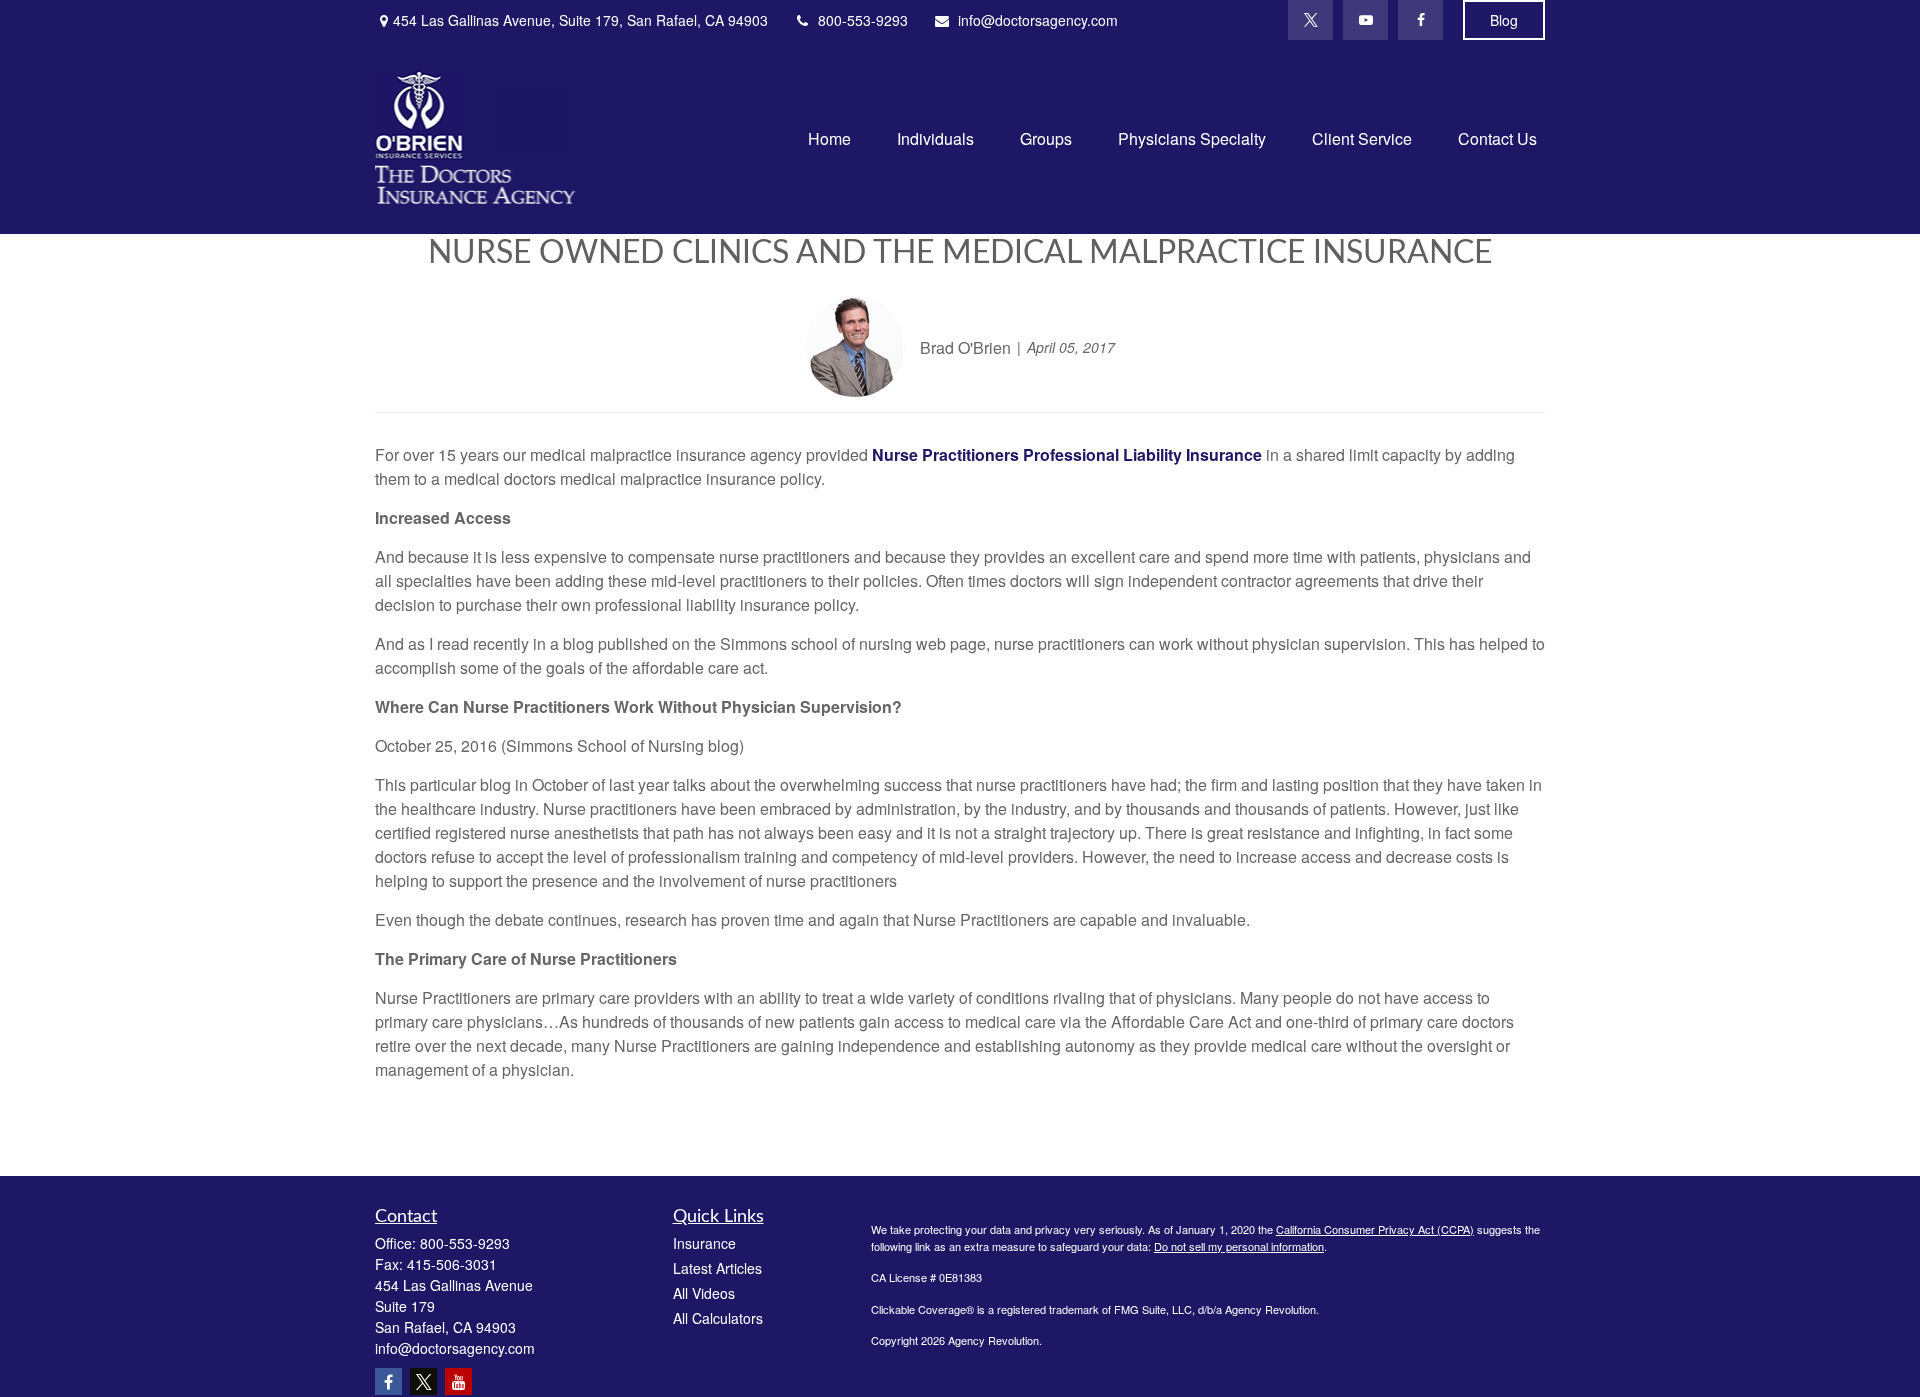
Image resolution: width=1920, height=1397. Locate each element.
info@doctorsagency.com (1038, 20)
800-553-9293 (863, 20)
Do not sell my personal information (1239, 1246)
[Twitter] (1310, 20)
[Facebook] (1420, 20)
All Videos (704, 1293)
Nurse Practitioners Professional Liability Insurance (1067, 454)
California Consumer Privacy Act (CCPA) (1375, 1229)
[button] (829, 136)
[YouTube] (1365, 20)
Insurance (704, 1243)
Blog (1504, 20)
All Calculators (718, 1318)
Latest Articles (717, 1268)
